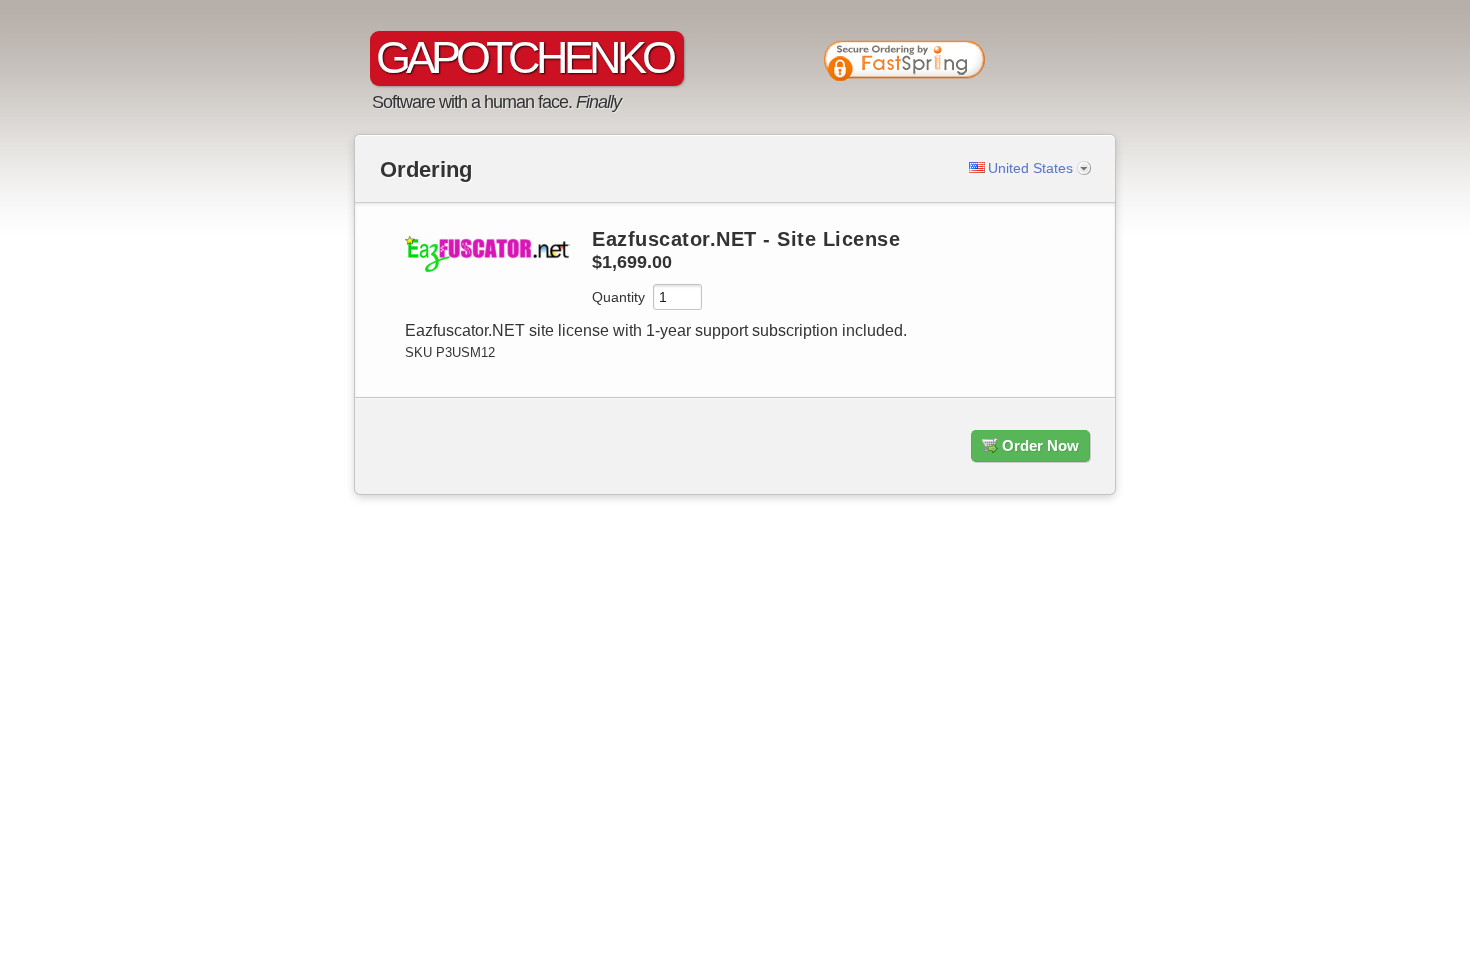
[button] (1045, 65)
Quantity (618, 297)
